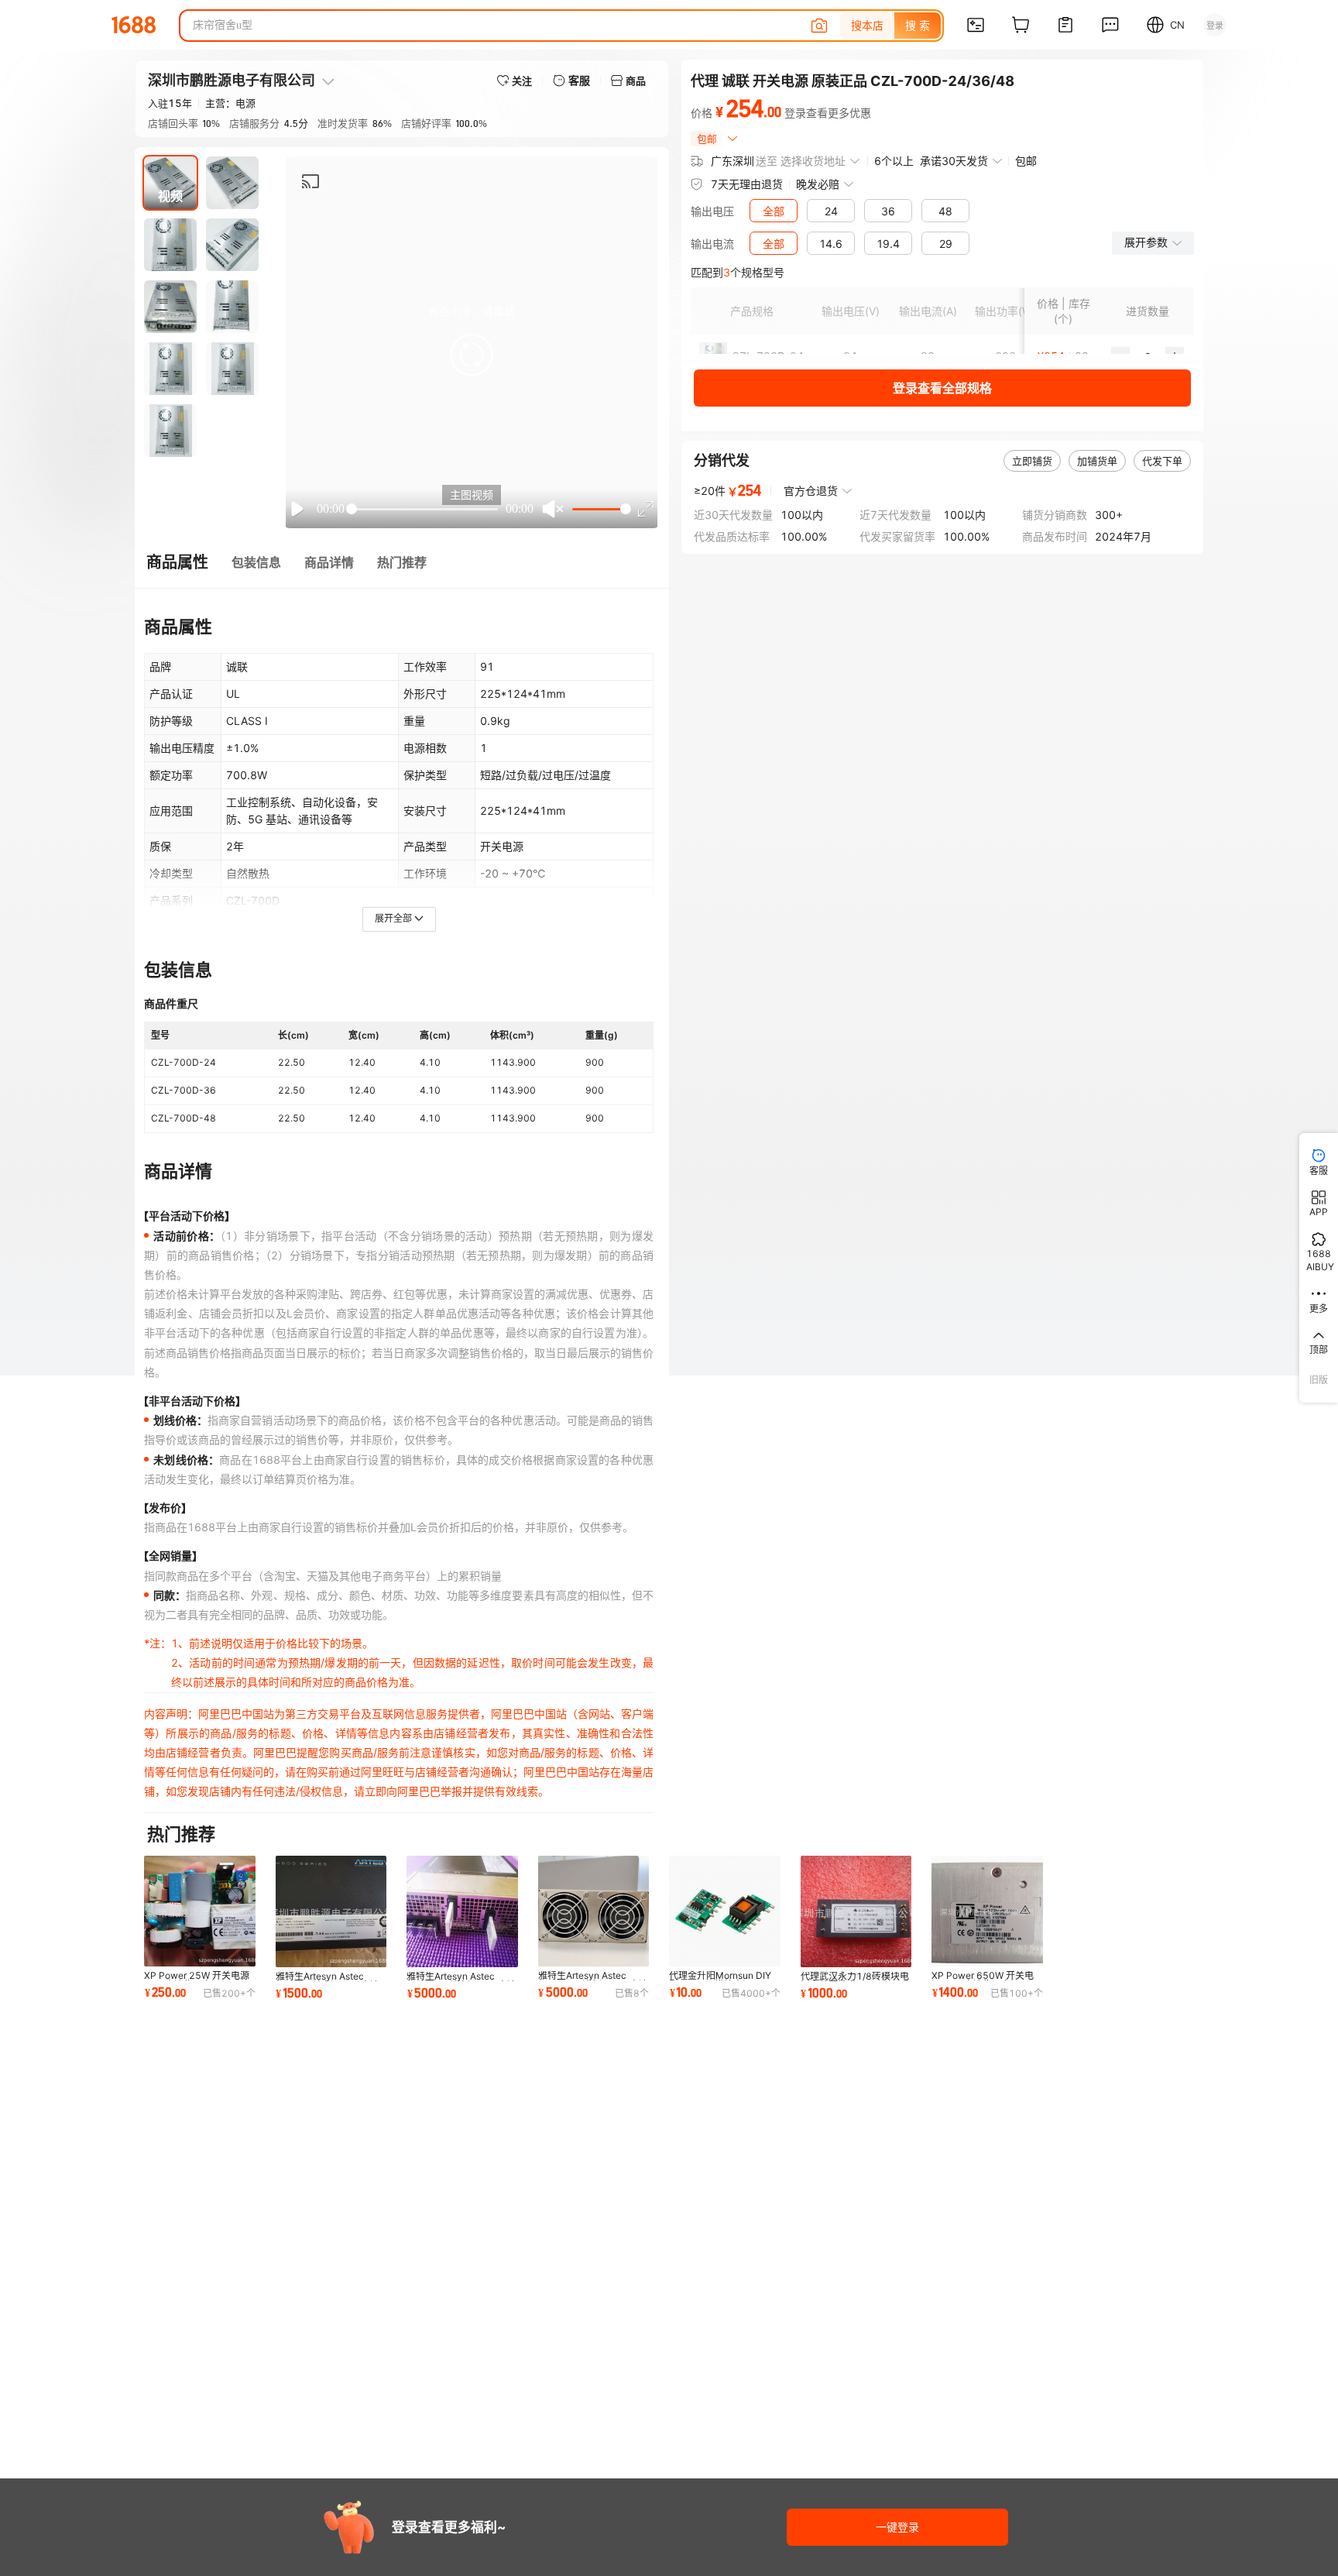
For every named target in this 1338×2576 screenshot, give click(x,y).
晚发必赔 (818, 184)
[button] (472, 355)
